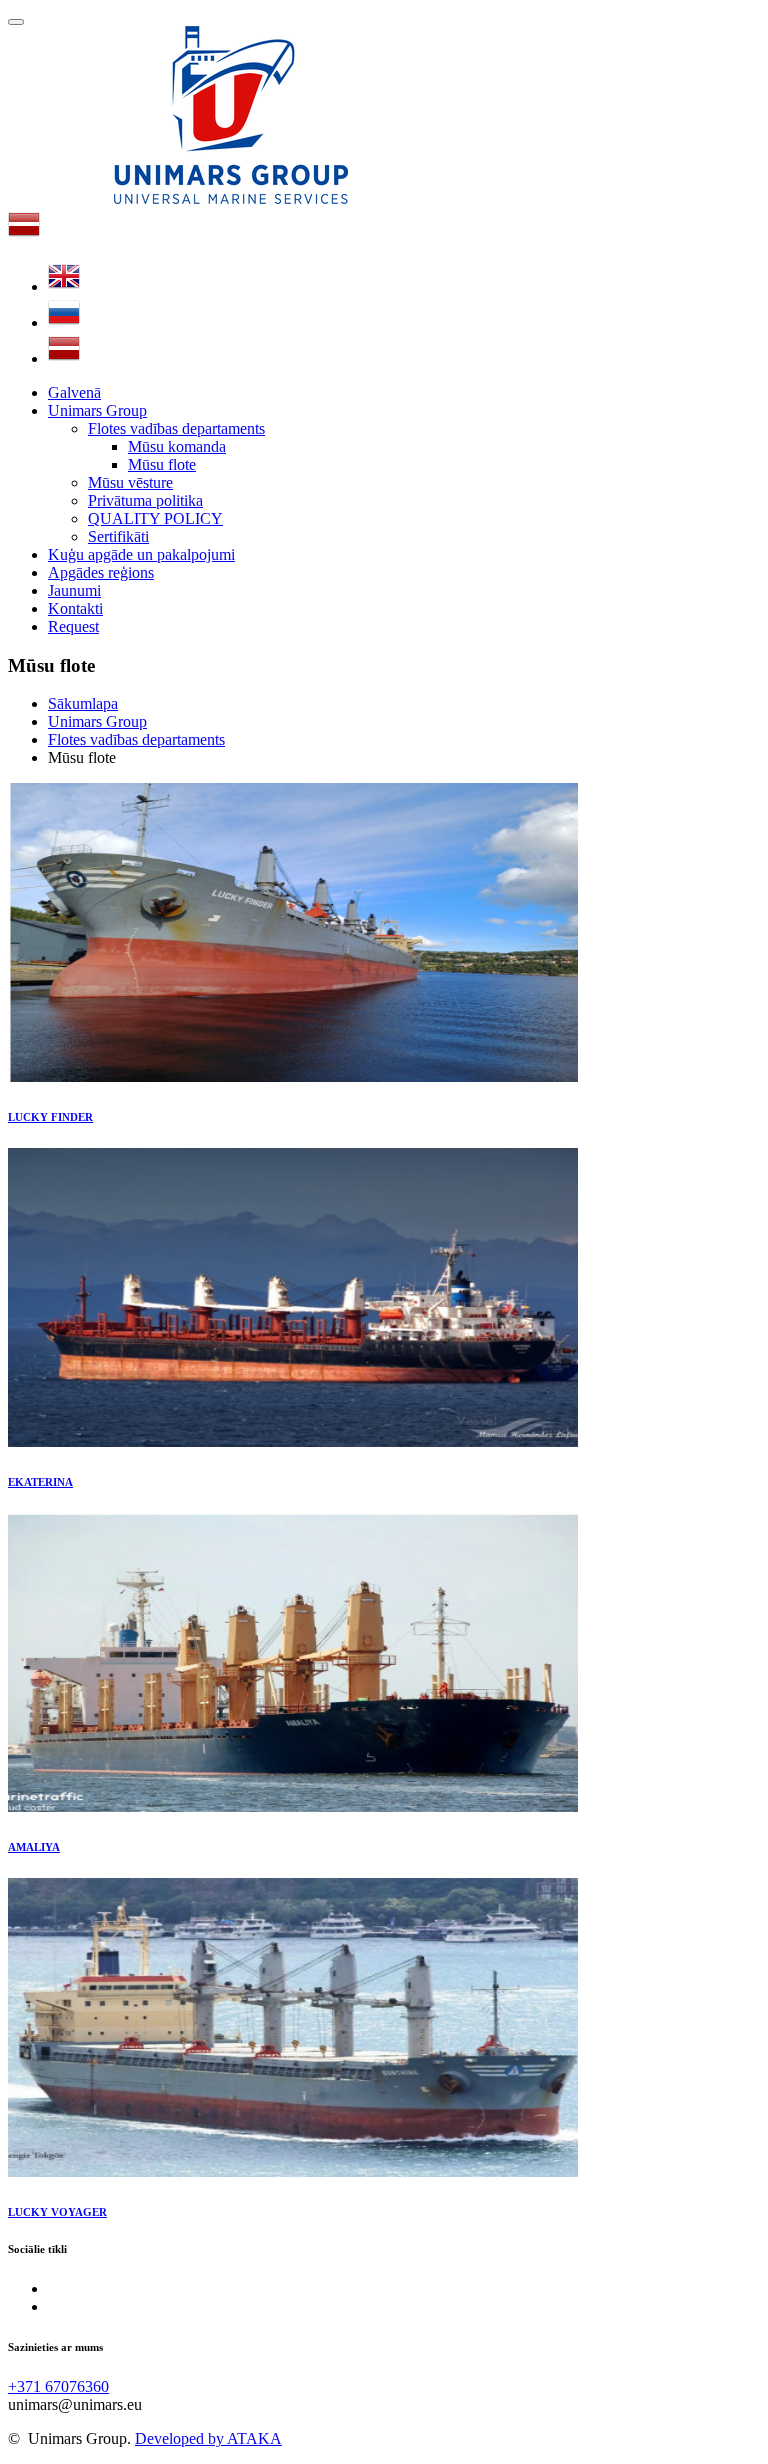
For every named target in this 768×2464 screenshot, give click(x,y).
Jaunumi (74, 590)
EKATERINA (40, 1482)
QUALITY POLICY (155, 518)
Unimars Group (97, 410)
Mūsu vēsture (130, 482)
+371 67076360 (58, 2386)
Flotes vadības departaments (176, 428)
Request (73, 626)
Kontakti (75, 608)
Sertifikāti (118, 536)
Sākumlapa (83, 703)
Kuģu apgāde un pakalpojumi (141, 554)
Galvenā (74, 392)
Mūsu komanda (177, 446)
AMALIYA (34, 1847)
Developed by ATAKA (208, 2438)
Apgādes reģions (101, 572)
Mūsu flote (162, 464)
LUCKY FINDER (50, 1117)
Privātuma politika (145, 500)
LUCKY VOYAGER (57, 2212)
